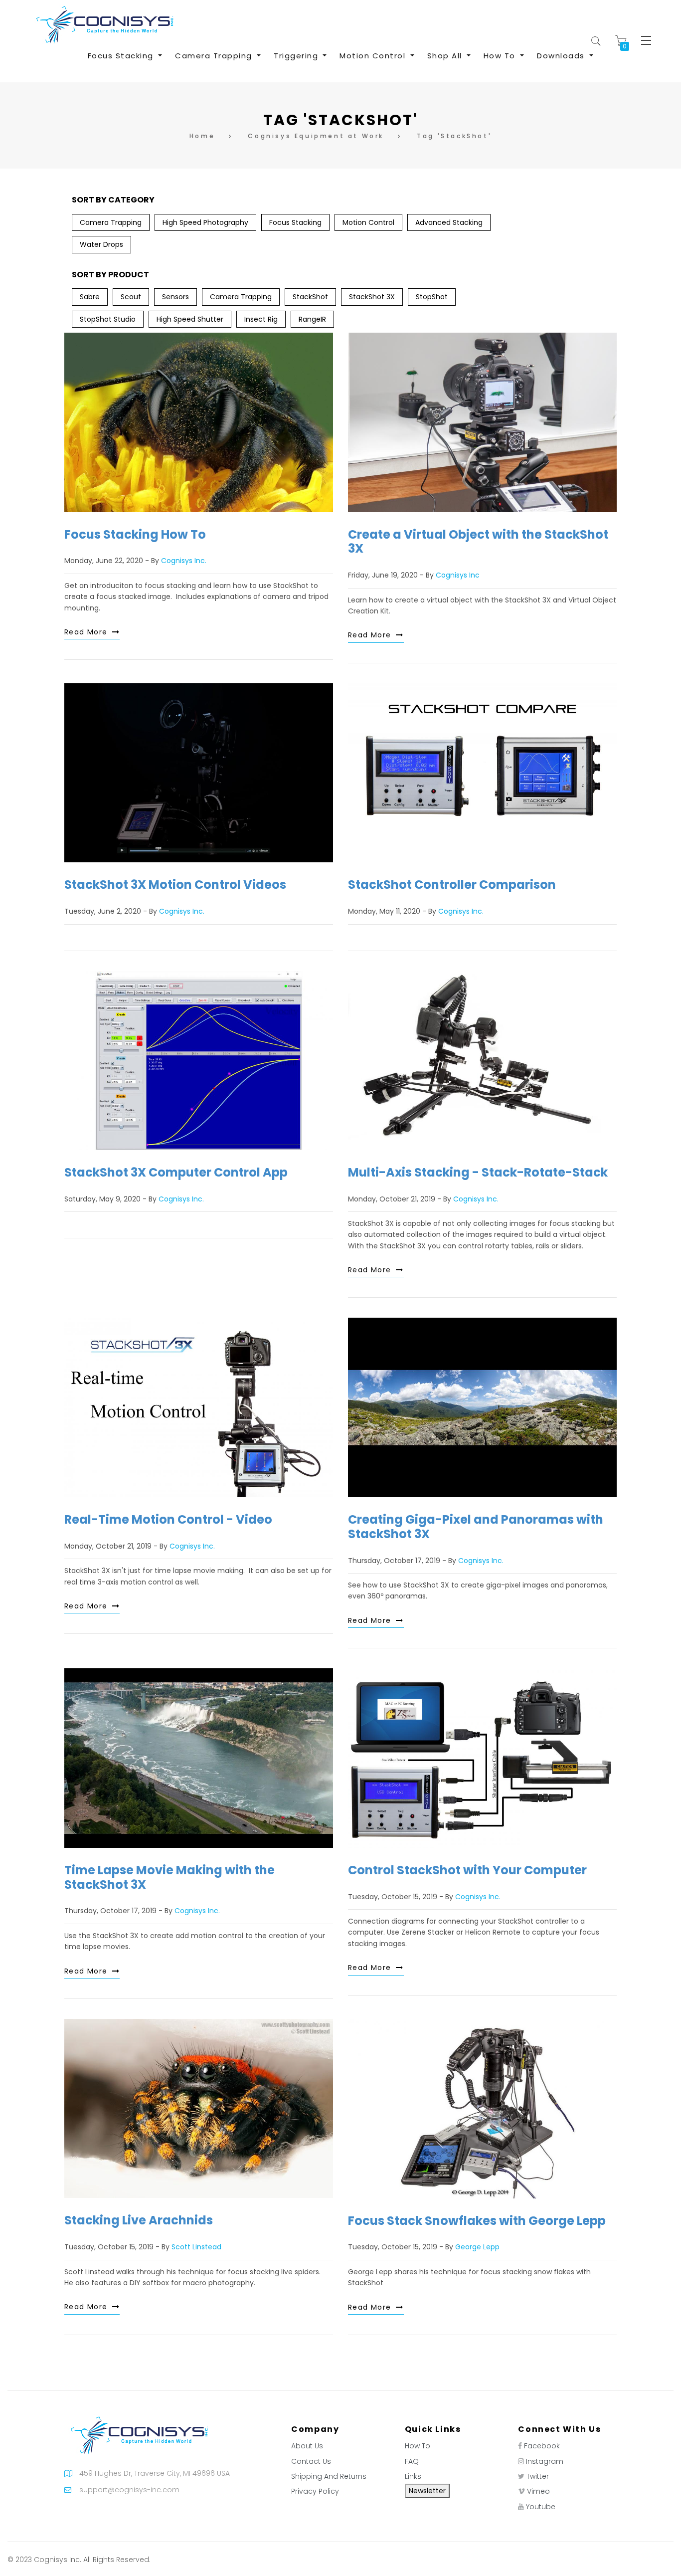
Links (413, 2476)
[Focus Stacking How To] (199, 422)
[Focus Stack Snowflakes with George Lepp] (482, 2109)
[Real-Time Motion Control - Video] (199, 1407)
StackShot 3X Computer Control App (176, 1172)
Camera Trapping (111, 222)
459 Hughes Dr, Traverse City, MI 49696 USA (155, 2473)
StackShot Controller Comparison (452, 885)
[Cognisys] (105, 24)
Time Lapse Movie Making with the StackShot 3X (170, 1877)
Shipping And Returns (329, 2476)
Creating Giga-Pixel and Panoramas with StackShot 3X (476, 1527)
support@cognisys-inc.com (129, 2490)
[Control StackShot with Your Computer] (482, 1758)
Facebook (542, 2446)
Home (202, 136)
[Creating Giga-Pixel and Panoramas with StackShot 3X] (482, 1407)
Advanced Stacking (449, 222)
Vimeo (538, 2491)
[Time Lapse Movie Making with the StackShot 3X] (199, 1758)
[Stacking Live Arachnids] (199, 2108)
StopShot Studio (108, 319)
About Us (307, 2446)
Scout (131, 297)
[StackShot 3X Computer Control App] (199, 1061)
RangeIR (312, 319)
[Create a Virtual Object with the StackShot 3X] (482, 422)
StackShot (310, 297)
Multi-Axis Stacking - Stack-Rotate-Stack (478, 1172)
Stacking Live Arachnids (139, 2220)
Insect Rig (261, 319)
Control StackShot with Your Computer (467, 1870)
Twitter (538, 2476)
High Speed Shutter (190, 319)
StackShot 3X (372, 297)
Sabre (90, 297)
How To (418, 2446)
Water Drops (101, 244)
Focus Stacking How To (135, 534)
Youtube (541, 2507)
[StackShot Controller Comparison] (482, 773)
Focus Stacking (295, 222)
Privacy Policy (315, 2491)
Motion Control (368, 222)
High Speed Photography (205, 222)
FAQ (412, 2461)
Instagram (545, 2461)
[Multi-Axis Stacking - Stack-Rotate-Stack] (482, 1061)
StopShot (432, 297)
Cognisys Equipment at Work (316, 136)
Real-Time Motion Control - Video (168, 1519)
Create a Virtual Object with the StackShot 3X (478, 542)
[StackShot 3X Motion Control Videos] (199, 773)
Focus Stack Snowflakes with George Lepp (477, 2221)
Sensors (175, 297)
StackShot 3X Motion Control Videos (175, 885)
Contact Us (311, 2461)
